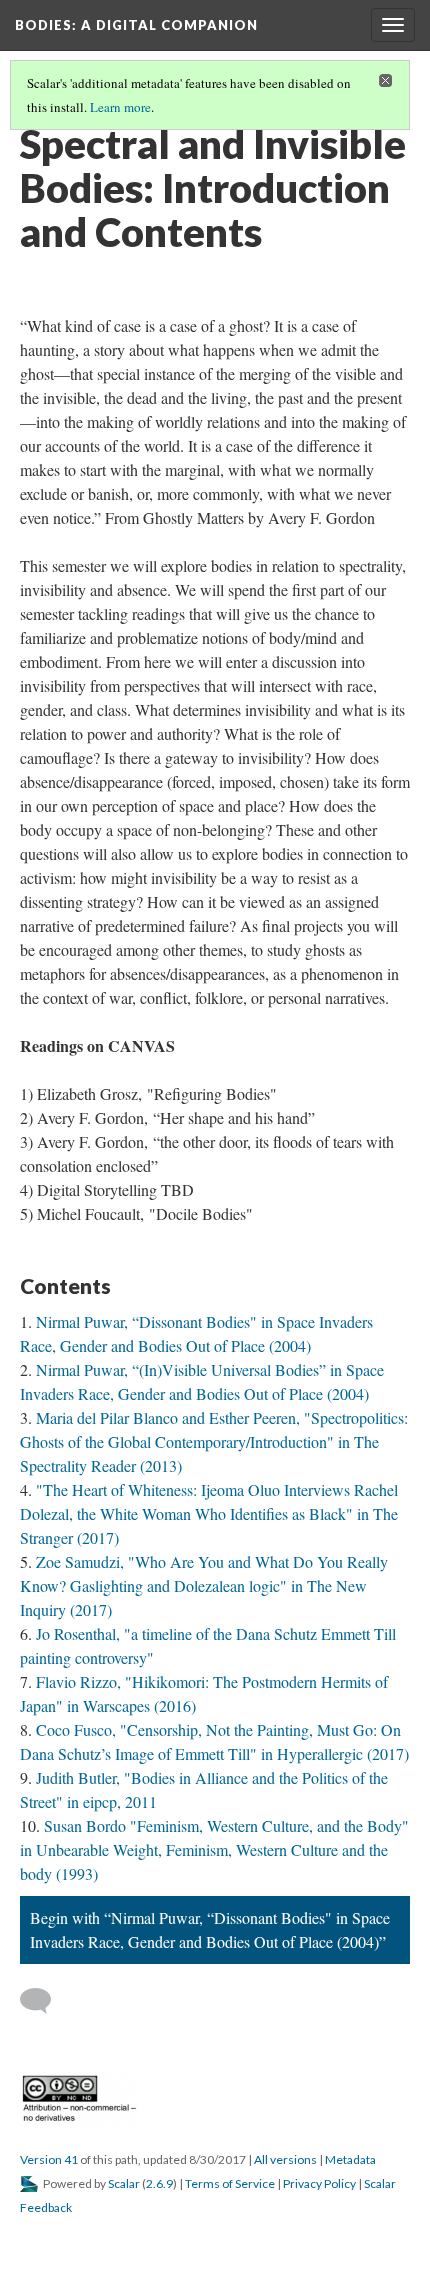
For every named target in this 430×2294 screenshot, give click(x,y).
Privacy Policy (319, 2183)
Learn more (120, 107)
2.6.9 (159, 2183)
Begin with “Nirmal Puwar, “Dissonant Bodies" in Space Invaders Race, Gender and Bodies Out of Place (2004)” (210, 1929)
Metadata (350, 2159)
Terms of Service (230, 2183)
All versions (285, 2159)
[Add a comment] (44, 2001)
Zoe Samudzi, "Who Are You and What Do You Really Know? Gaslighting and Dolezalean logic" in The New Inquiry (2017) (204, 1585)
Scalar (124, 2183)
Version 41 (49, 2159)
